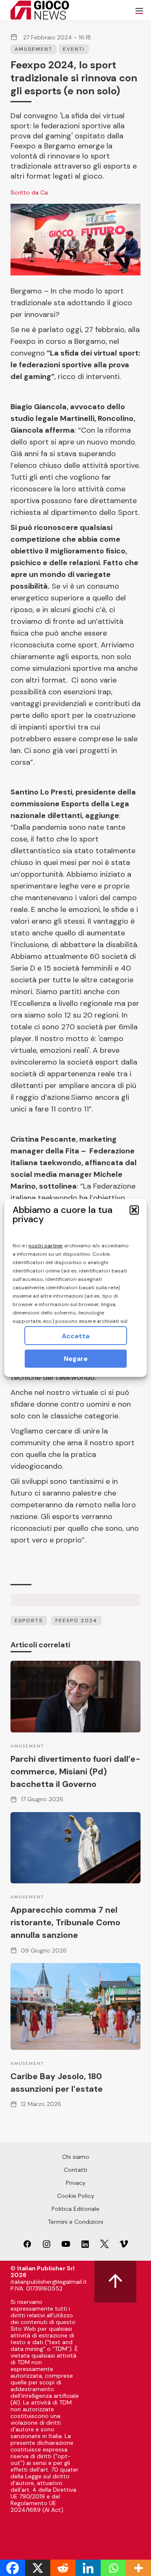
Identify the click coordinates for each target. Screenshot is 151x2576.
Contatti (75, 2170)
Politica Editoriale (75, 2209)
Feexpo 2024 (76, 1620)
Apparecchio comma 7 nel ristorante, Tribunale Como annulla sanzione (65, 1922)
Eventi (74, 49)
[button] (134, 1210)
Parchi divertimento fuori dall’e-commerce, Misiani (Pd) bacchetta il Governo (75, 1771)
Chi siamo (76, 2157)
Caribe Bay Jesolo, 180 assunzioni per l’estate (57, 2083)
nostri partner (46, 1246)
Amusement (34, 49)
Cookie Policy (76, 2196)
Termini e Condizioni (75, 2222)
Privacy (76, 2183)
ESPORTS (29, 1620)
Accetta (75, 1336)
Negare (76, 1359)
